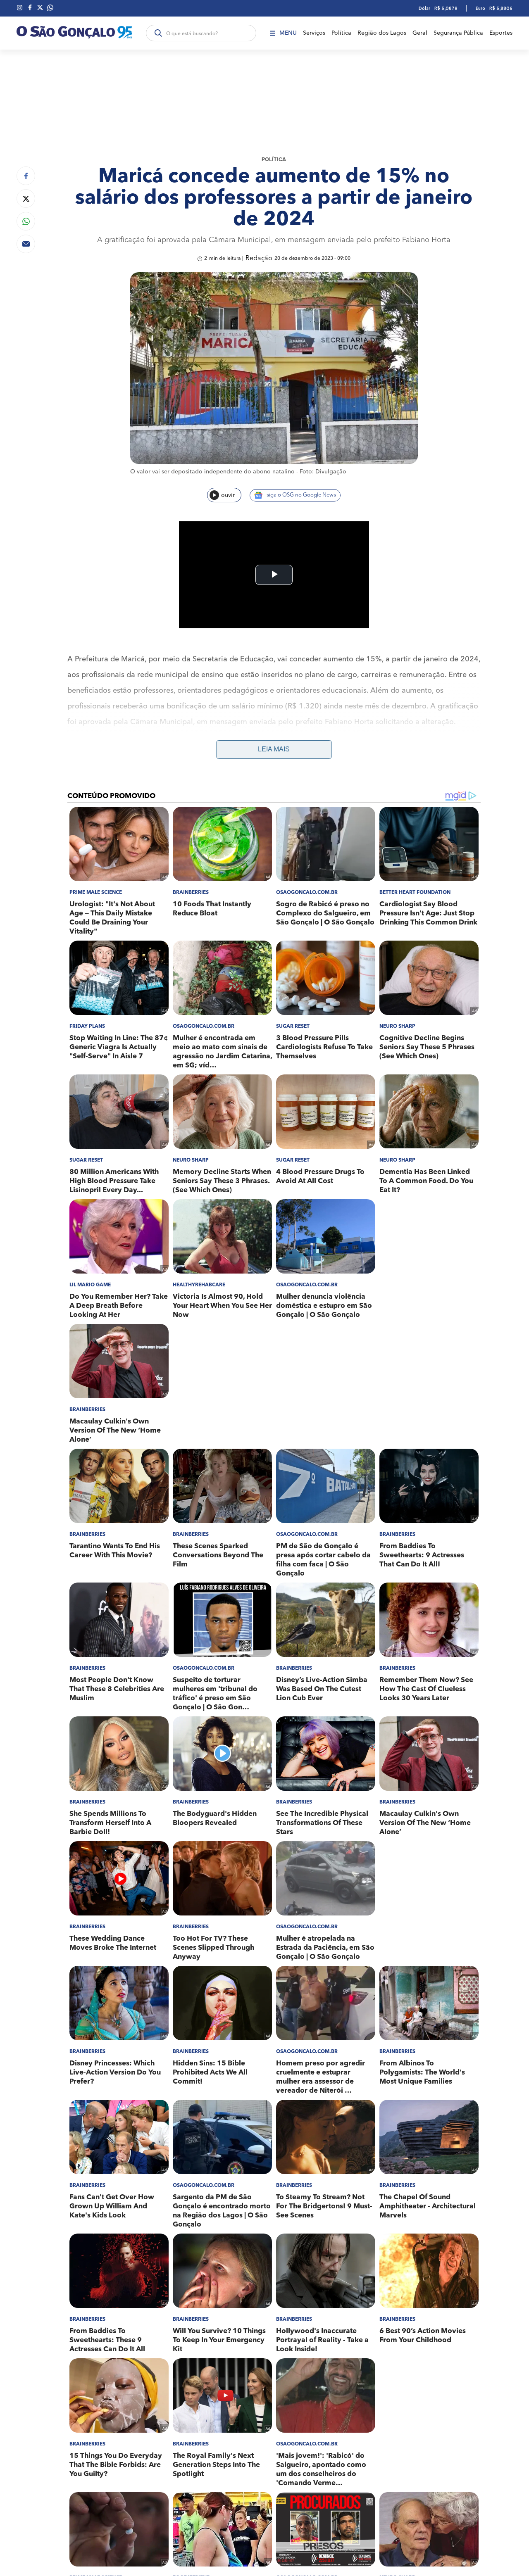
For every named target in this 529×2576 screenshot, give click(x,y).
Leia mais (274, 749)
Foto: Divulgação (323, 472)
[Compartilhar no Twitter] (26, 198)
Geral (420, 33)
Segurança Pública (458, 33)
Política (341, 33)
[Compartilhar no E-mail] (26, 244)
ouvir (228, 495)
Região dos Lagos (382, 33)
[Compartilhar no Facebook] (26, 176)
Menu (288, 33)
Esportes (501, 33)
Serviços (314, 33)
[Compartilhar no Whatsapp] (26, 221)
